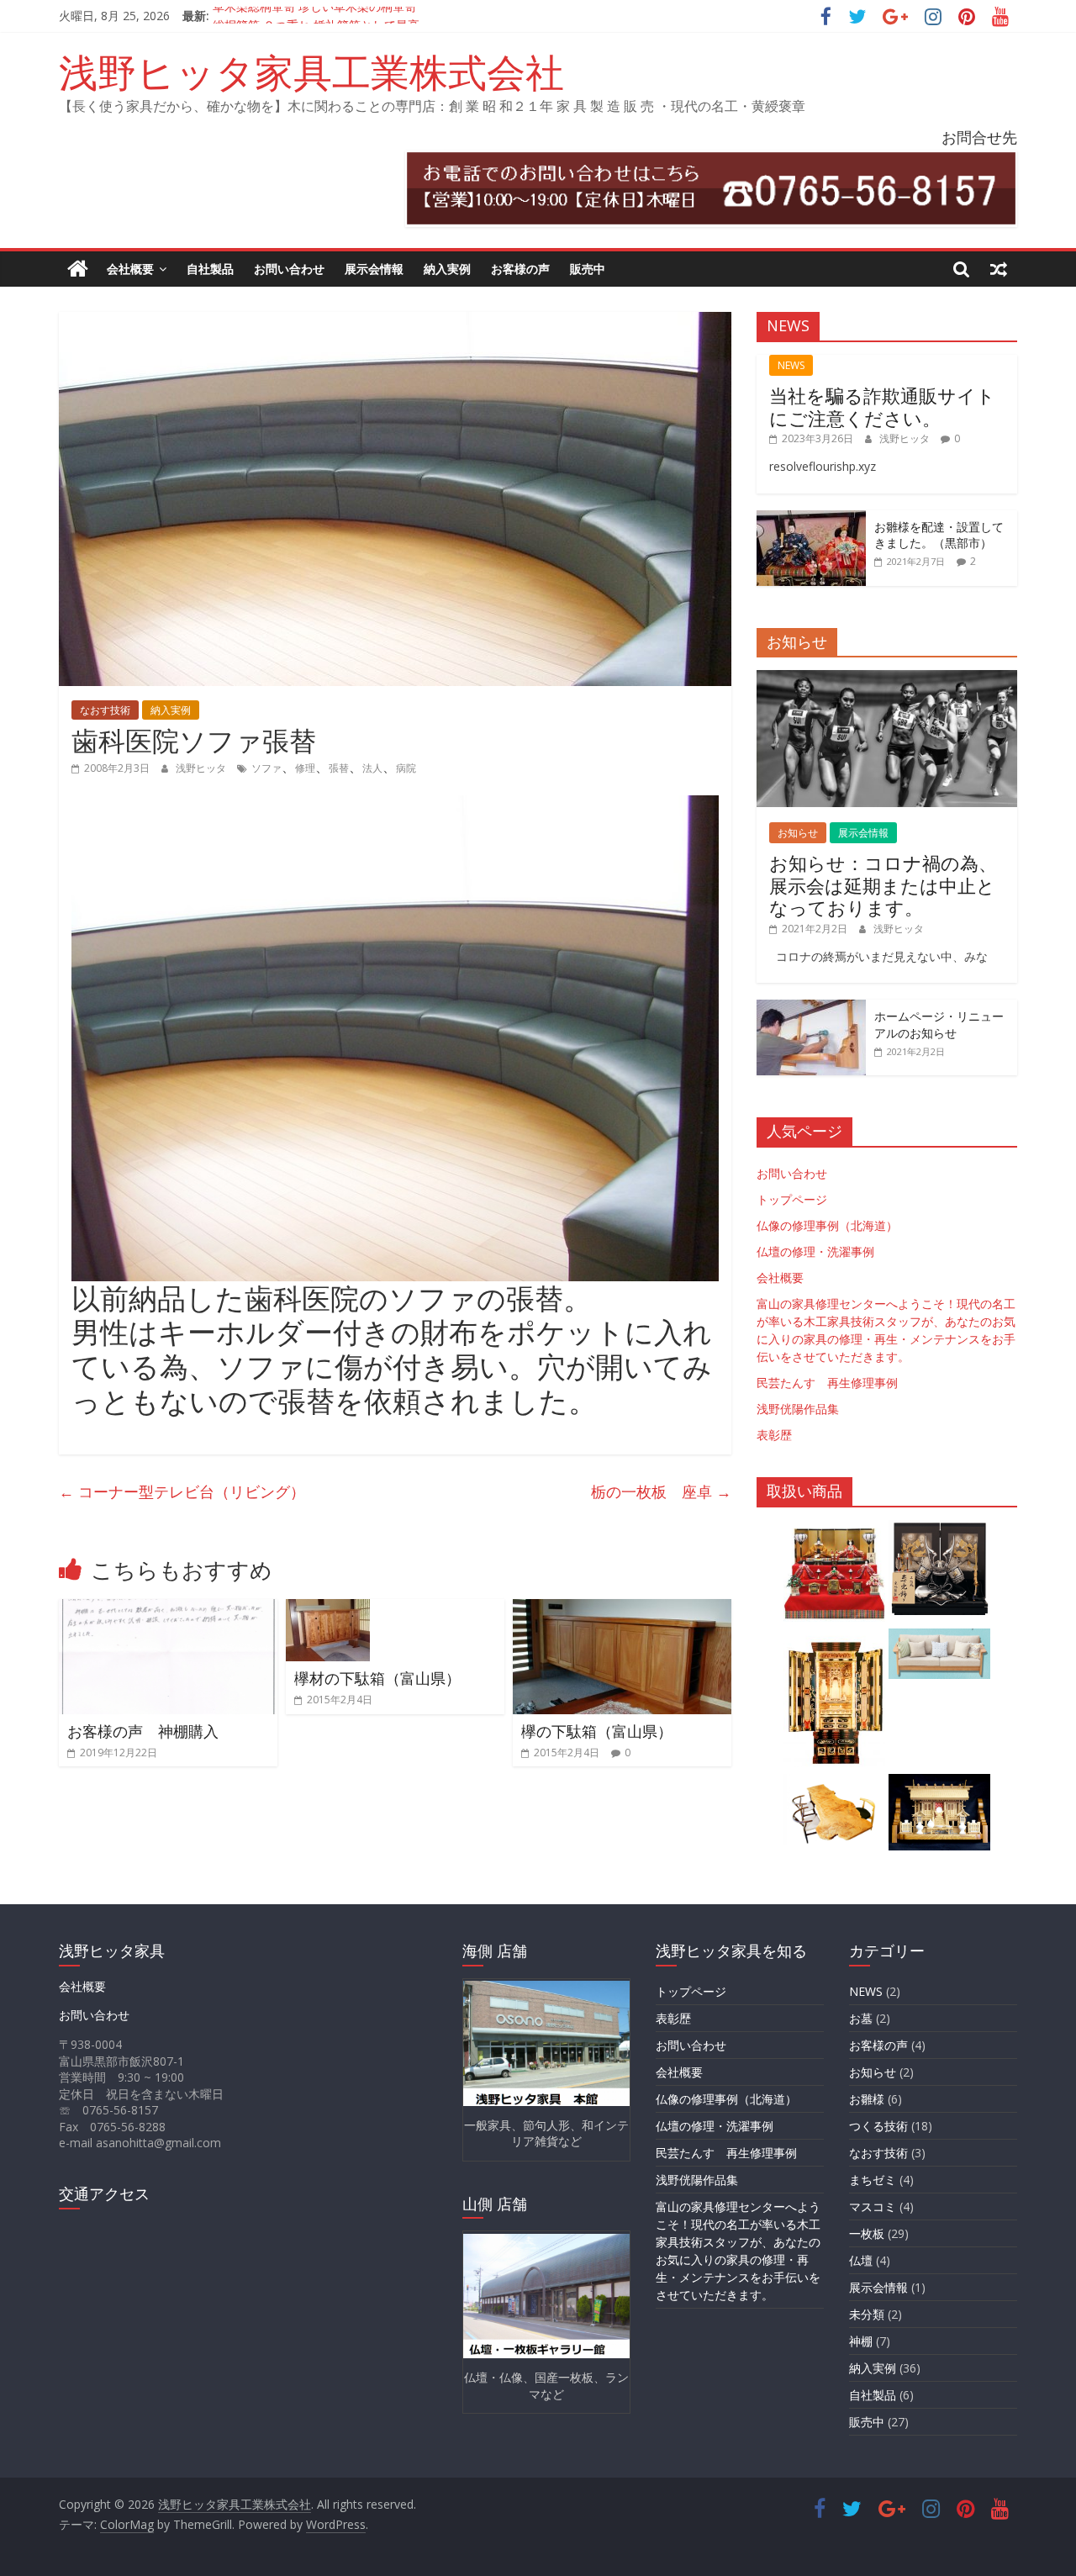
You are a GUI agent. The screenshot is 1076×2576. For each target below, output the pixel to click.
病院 (406, 768)
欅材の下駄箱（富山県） (377, 1678)
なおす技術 (105, 710)
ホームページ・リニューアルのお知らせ (939, 1024)
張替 (339, 768)
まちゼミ (873, 2180)
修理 (305, 768)
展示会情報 (374, 269)
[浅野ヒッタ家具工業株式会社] (78, 269)
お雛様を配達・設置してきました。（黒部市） (939, 535)
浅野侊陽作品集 (798, 1409)
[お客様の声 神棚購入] (168, 1609)
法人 (372, 768)
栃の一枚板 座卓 (661, 1491)
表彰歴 (774, 1435)
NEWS (791, 365)
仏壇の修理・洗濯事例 (815, 1251)
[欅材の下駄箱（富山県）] (328, 1609)
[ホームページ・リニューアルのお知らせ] (811, 1008)
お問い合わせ (289, 269)
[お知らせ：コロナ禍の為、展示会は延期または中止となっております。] (887, 679)
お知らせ (798, 833)
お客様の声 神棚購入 (143, 1731)
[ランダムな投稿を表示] (999, 269)
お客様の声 (520, 269)
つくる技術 (878, 2126)
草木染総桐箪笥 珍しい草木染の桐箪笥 (314, 16)
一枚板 (867, 2233)
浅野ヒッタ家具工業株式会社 (311, 71)
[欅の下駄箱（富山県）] (622, 1609)
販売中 (588, 269)
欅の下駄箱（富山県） (597, 1731)
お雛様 (867, 2099)
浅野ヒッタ (202, 768)
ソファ (266, 768)
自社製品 (210, 269)
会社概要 (130, 269)
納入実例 (447, 269)
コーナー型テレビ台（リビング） (182, 1491)
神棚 (861, 2341)
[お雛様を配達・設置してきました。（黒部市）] (811, 519)
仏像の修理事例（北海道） (827, 1225)
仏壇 (861, 2260)
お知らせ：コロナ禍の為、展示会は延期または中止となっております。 (883, 885)
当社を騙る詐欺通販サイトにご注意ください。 (882, 406)
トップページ (792, 1199)
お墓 (861, 2018)
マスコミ (873, 2206)
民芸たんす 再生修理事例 (827, 1383)
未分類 (867, 2314)
